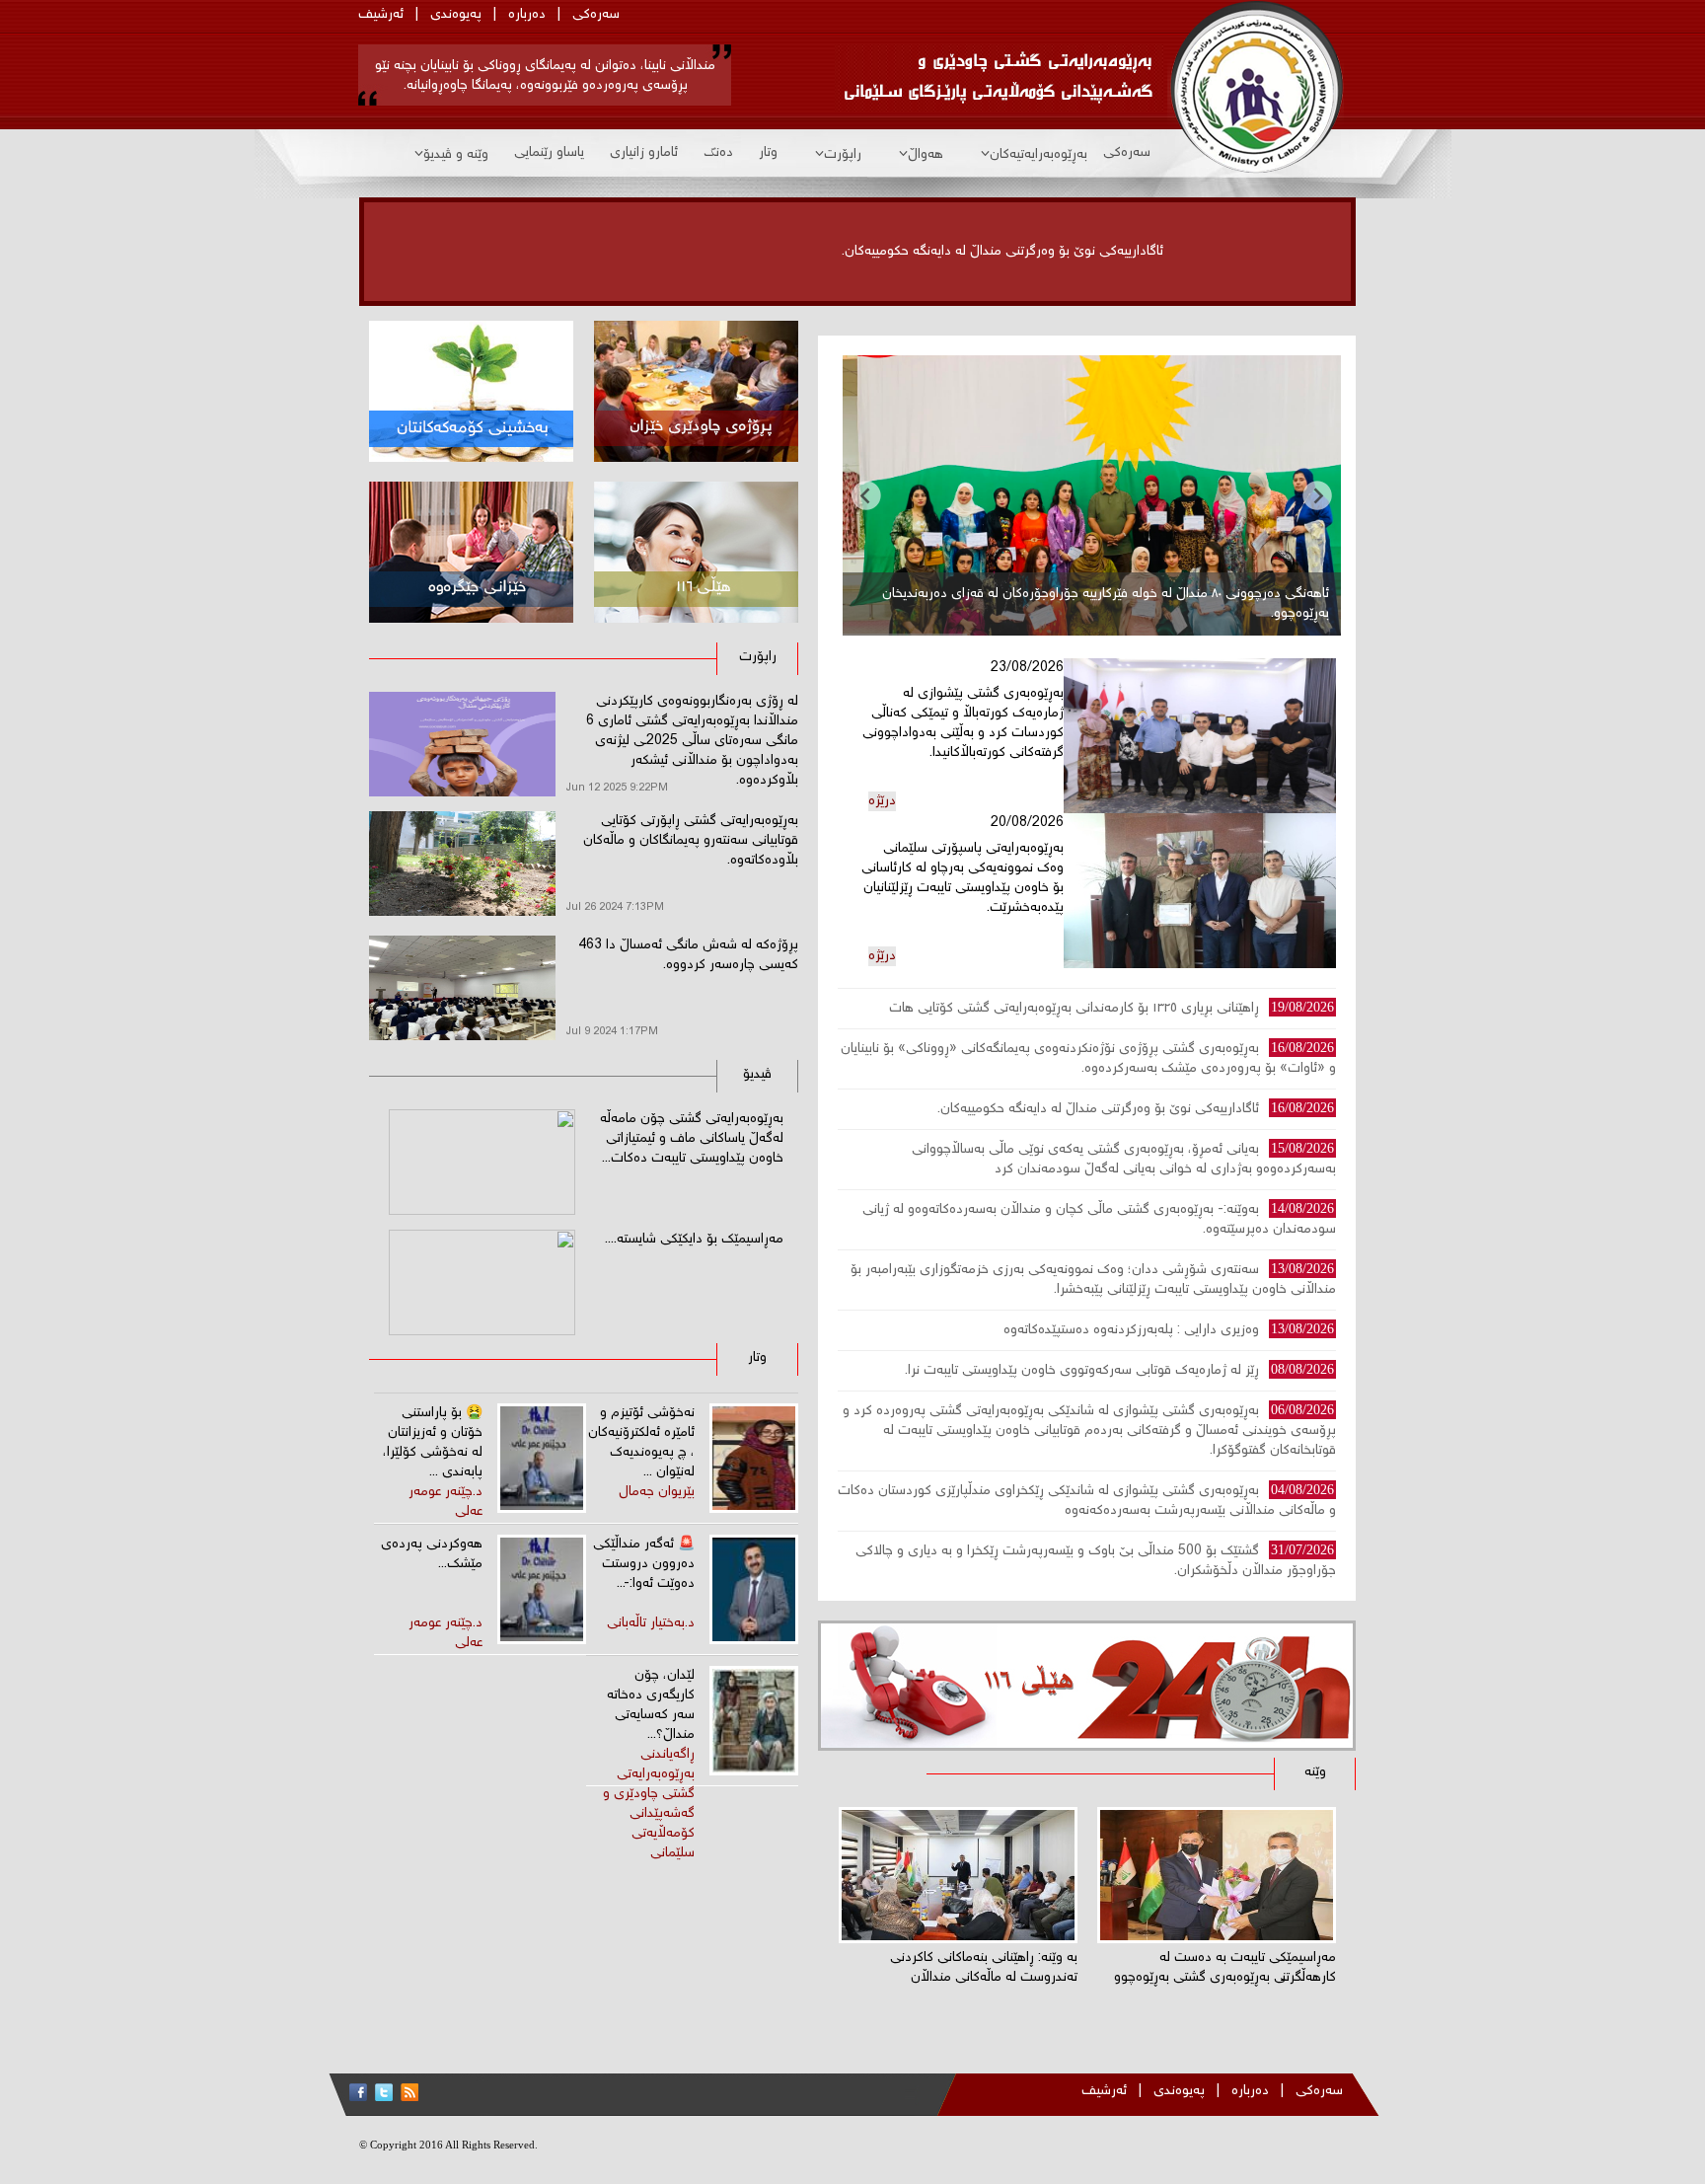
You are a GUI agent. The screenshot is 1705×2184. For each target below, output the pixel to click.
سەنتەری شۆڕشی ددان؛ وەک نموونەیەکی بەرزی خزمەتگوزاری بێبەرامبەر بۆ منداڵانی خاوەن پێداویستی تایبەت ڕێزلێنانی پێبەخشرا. (1093, 1280)
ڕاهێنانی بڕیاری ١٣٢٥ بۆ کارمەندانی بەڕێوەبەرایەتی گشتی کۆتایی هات (1074, 1009)
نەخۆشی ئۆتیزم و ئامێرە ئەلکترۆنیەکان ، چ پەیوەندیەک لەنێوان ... (641, 1443)
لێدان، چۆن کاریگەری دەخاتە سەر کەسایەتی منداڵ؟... (651, 1705)
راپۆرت (843, 155)
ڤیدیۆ (757, 1075)
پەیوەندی (456, 15)
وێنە (1315, 1772)
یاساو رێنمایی (549, 153)
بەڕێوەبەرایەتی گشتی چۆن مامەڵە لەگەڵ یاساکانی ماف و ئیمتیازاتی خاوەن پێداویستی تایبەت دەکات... (692, 1139)
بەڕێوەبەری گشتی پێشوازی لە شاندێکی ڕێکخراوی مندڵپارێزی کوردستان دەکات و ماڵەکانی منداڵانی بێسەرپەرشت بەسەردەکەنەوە (1087, 1501)
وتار (768, 153)
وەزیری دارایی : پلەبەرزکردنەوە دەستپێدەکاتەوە (1131, 1330)
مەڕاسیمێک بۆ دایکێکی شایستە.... (694, 1240)
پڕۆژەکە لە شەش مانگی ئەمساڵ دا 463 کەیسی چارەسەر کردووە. (688, 955)
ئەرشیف (381, 15)
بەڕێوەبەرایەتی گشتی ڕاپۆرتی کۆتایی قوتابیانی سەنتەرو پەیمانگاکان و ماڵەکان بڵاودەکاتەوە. (691, 841)
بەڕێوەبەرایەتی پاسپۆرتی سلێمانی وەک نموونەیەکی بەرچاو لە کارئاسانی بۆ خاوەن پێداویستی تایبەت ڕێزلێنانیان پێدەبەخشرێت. (963, 878)
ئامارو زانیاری (644, 153)
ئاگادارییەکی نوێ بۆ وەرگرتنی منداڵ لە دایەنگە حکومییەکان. (1002, 252)
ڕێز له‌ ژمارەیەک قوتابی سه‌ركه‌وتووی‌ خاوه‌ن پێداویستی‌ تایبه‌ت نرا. (1082, 1371)
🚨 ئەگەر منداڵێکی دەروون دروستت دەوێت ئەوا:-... (644, 1564)
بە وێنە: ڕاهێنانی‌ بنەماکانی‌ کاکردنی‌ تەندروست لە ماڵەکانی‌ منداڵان (984, 1968)
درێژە (882, 801)
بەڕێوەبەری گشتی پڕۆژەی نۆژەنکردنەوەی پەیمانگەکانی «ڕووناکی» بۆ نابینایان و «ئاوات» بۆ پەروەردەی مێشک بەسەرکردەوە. (1088, 1059)
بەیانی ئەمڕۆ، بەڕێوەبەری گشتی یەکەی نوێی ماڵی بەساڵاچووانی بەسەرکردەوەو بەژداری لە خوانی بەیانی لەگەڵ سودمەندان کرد (1124, 1160)
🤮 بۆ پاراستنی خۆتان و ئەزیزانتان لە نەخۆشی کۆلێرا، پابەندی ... (433, 1443)
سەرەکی (596, 15)
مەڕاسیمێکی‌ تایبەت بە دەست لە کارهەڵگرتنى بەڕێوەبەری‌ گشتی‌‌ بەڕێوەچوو (1225, 1968)
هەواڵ (926, 155)
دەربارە (527, 15)
